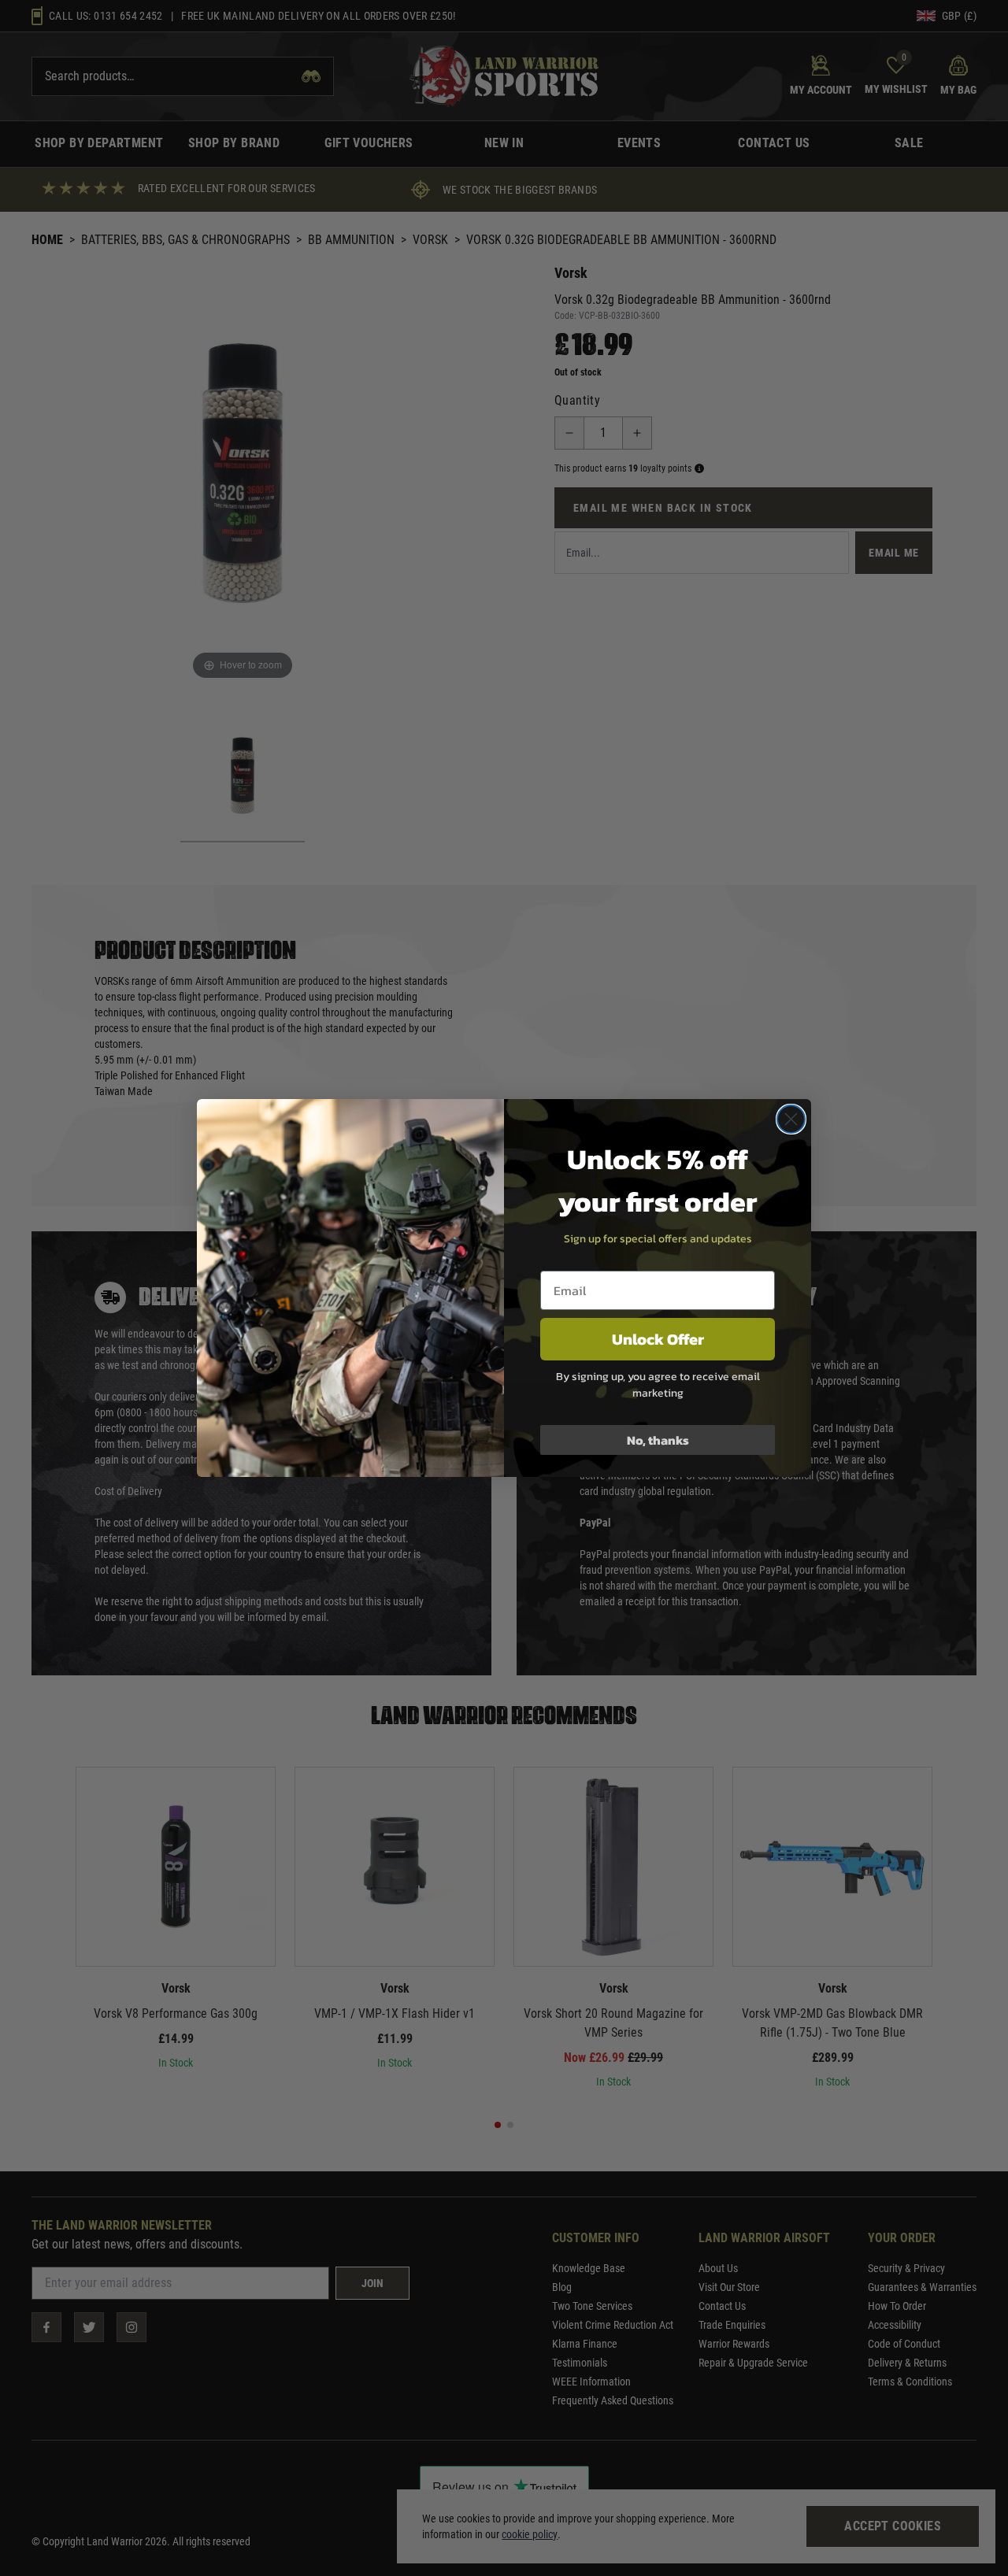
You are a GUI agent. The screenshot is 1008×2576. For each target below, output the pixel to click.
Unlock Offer (658, 1339)
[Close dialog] (791, 1119)
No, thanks (658, 1440)
